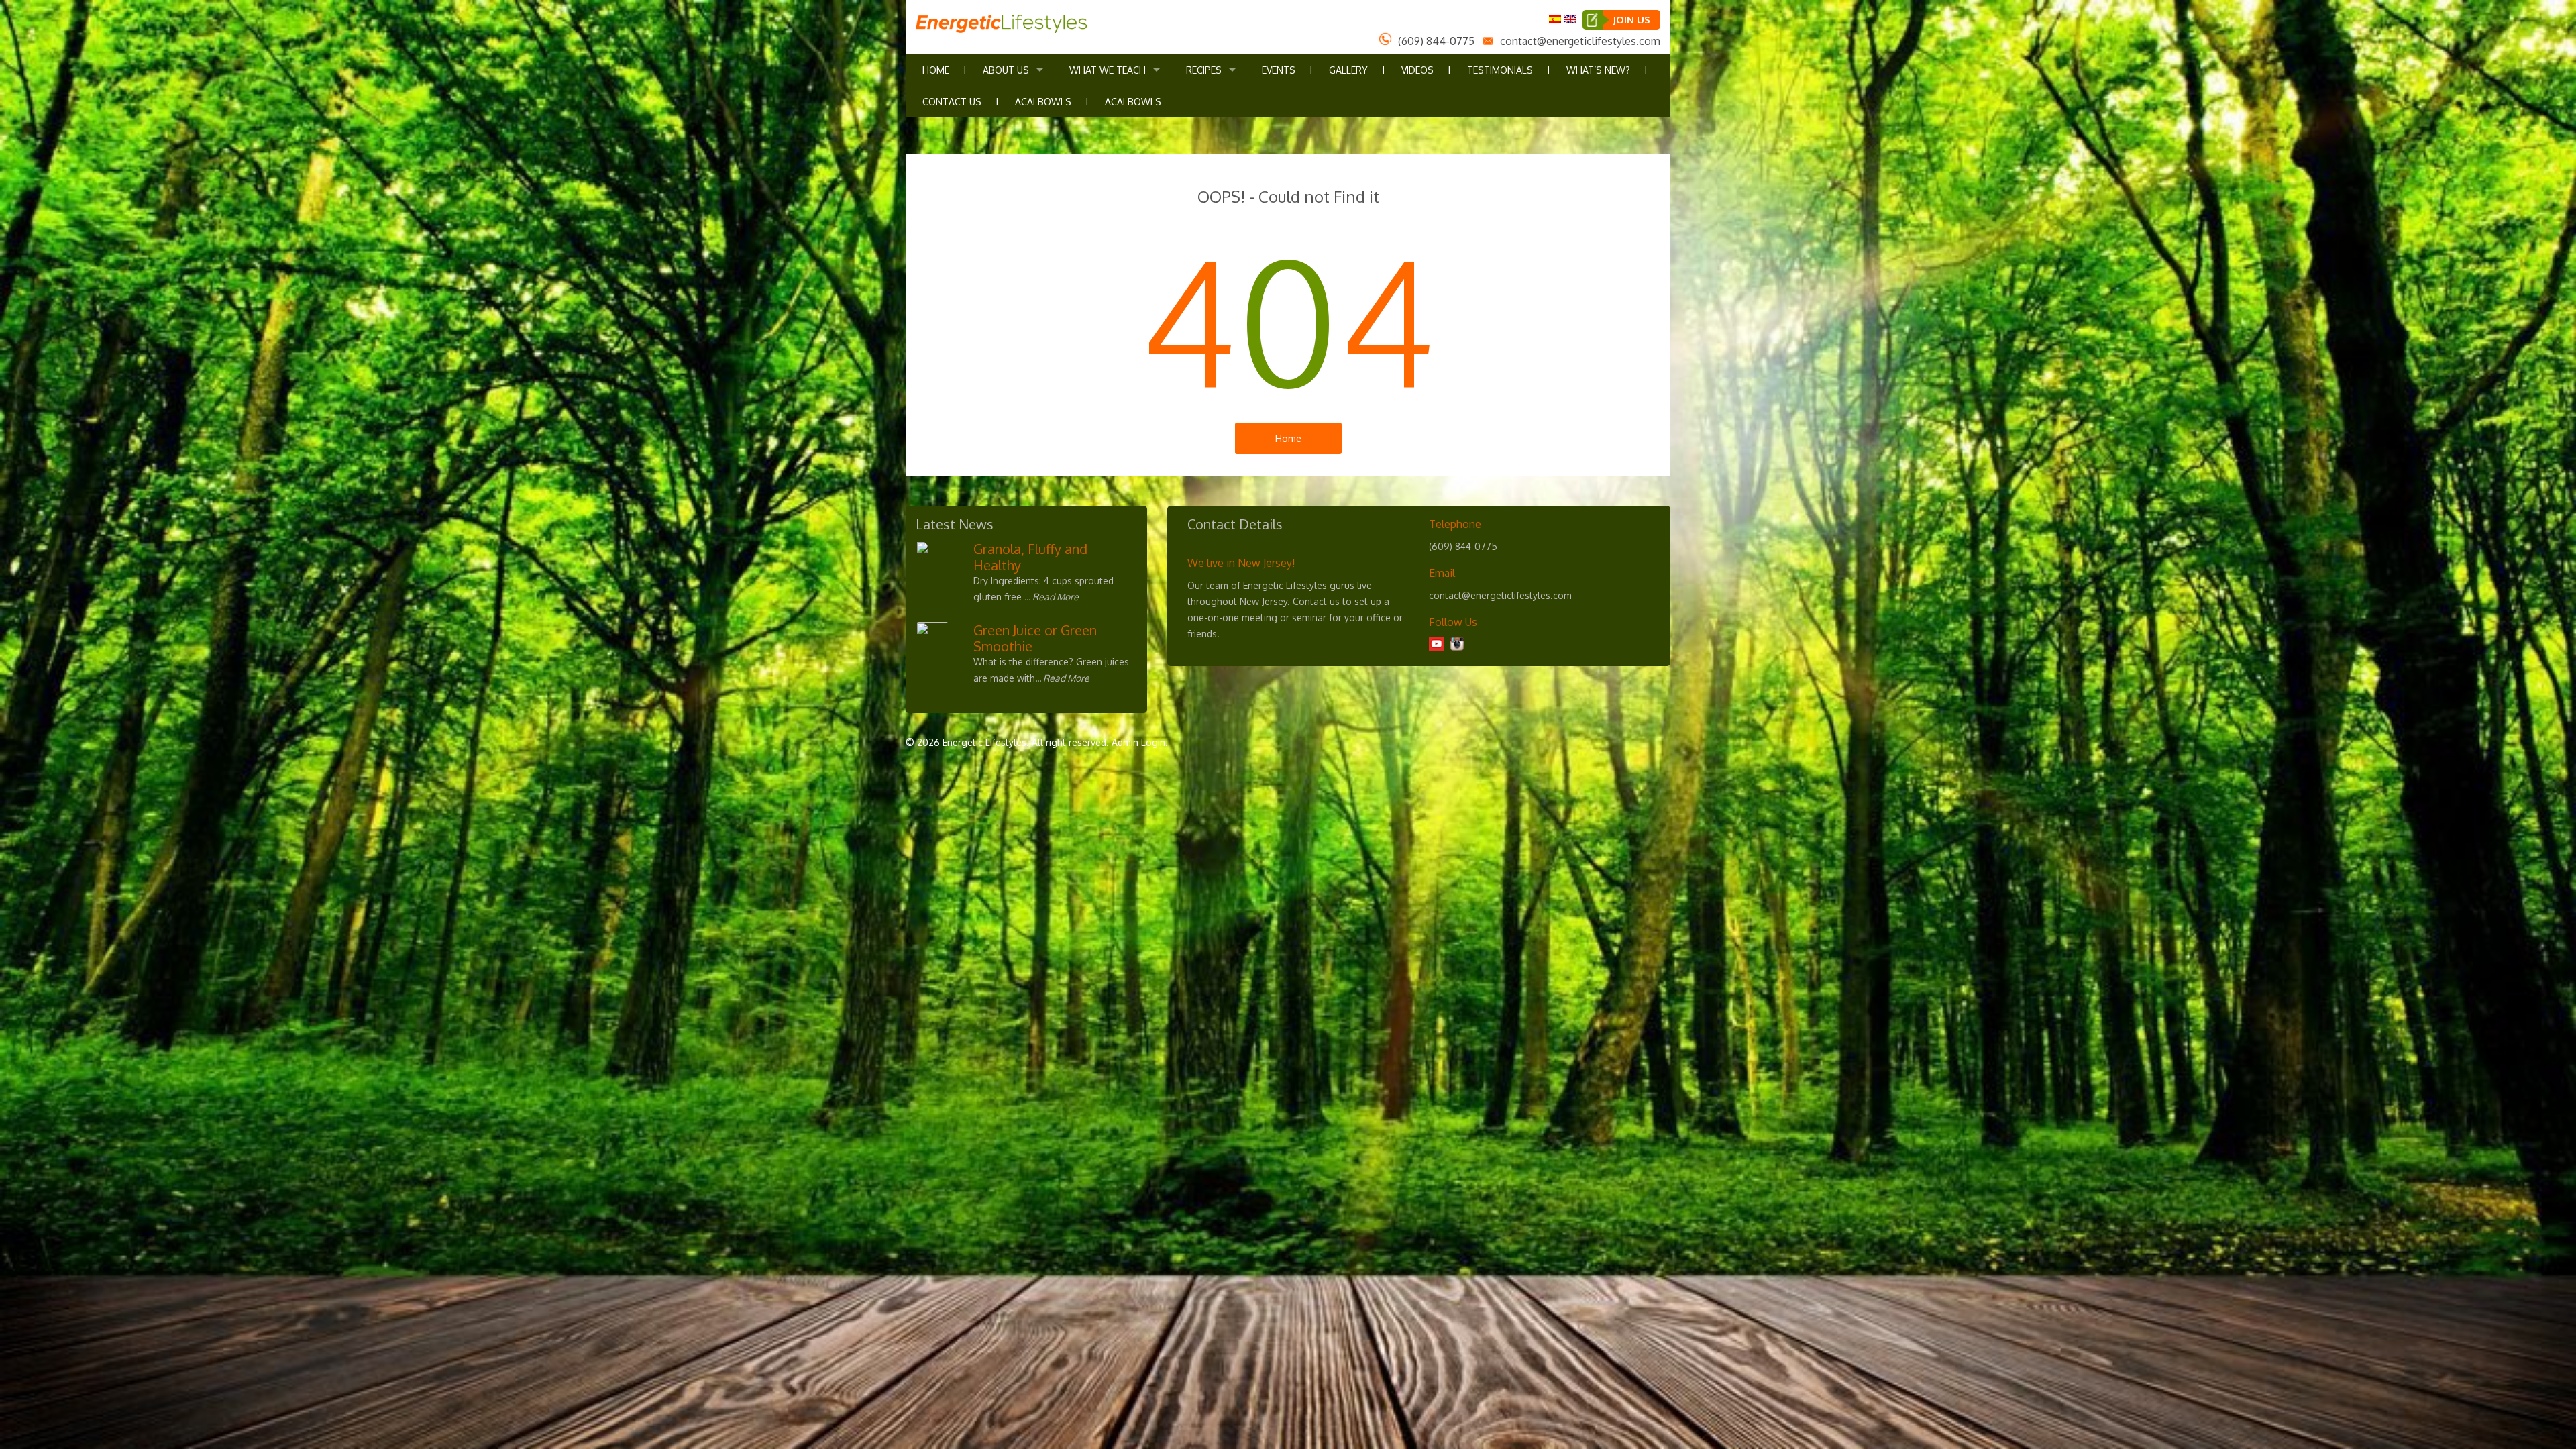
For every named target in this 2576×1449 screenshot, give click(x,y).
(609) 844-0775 (1436, 41)
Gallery (1348, 70)
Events (1279, 70)
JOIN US (1631, 20)
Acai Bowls (1043, 102)
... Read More (1052, 597)
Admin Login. (1140, 742)
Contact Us (952, 102)
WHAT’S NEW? (1598, 70)
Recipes (1204, 70)
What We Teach (1108, 70)
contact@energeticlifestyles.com (1580, 41)
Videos (1417, 70)
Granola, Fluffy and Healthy (1030, 557)
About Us (1006, 70)
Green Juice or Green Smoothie (1035, 638)
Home (936, 70)
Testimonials (1500, 70)
